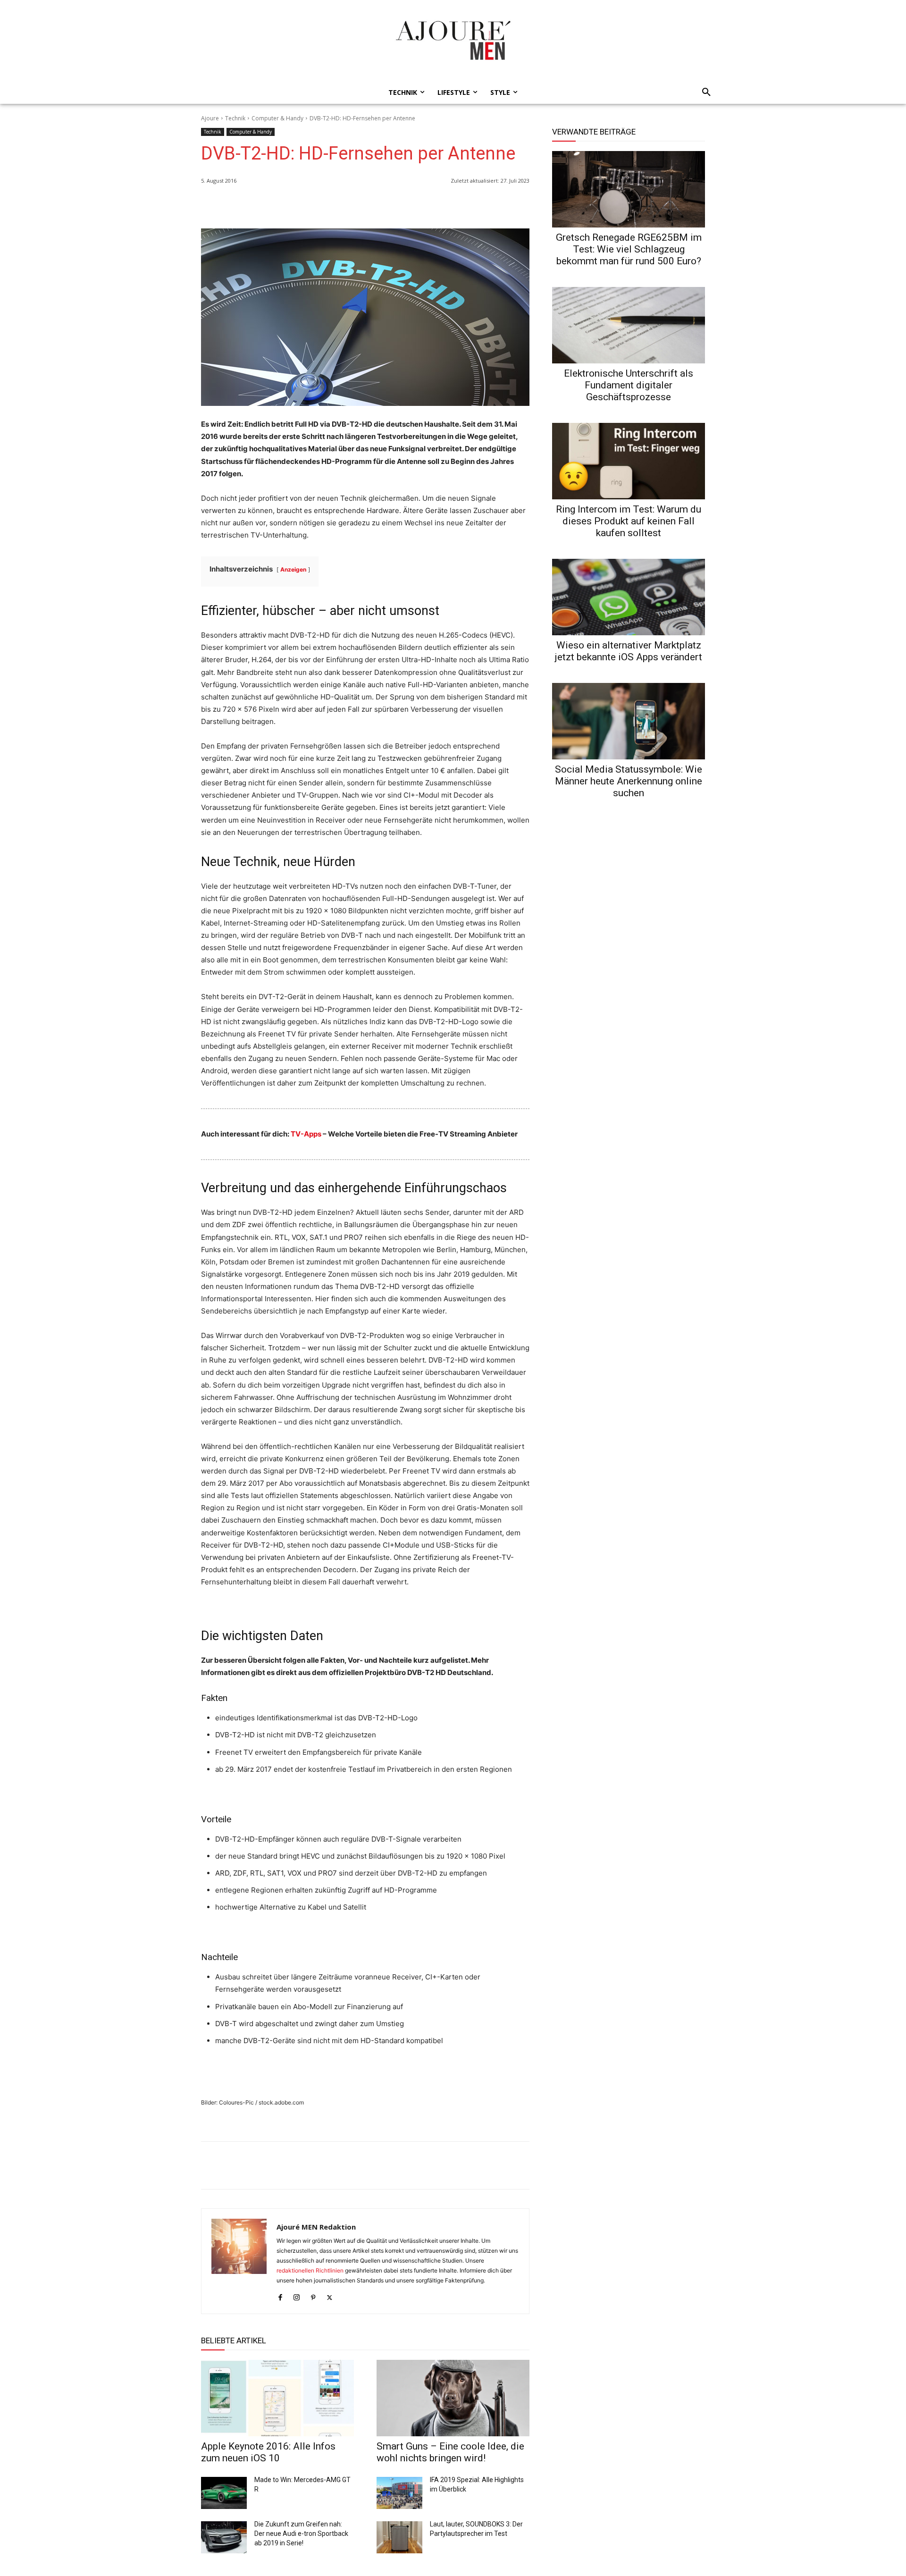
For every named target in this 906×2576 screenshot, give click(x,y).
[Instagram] (297, 2295)
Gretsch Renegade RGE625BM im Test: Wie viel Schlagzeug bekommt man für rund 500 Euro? (629, 249)
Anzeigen (293, 569)
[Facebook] (477, 205)
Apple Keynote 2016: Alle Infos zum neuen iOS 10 (268, 2452)
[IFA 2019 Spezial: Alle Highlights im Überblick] (399, 2493)
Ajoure (210, 118)
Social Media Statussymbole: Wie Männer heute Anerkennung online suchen (629, 781)
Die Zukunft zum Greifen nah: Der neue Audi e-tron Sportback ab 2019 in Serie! (301, 2534)
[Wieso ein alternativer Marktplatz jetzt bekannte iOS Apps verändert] (629, 597)
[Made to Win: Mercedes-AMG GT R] (224, 2493)
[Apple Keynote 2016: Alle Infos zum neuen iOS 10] (277, 2398)
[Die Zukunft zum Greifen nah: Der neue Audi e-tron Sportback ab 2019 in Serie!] (224, 2537)
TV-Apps (306, 1134)
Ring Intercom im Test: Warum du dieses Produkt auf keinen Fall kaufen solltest (629, 521)
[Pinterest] (520, 205)
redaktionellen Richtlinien (310, 2270)
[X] (498, 205)
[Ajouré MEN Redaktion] (239, 2261)
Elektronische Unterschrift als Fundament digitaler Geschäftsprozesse (629, 385)
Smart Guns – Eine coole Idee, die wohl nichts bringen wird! (450, 2452)
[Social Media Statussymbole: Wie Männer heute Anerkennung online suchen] (629, 721)
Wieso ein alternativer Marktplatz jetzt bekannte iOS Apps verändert (629, 651)
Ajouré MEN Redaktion (316, 2227)
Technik (235, 118)
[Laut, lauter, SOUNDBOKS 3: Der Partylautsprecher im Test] (399, 2537)
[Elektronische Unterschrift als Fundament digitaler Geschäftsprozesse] (629, 325)
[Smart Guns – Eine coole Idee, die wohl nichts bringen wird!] (453, 2398)
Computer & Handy (277, 118)
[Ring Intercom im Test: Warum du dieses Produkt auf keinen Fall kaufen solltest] (629, 461)
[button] (704, 93)
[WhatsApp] (455, 205)
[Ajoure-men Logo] (453, 40)
